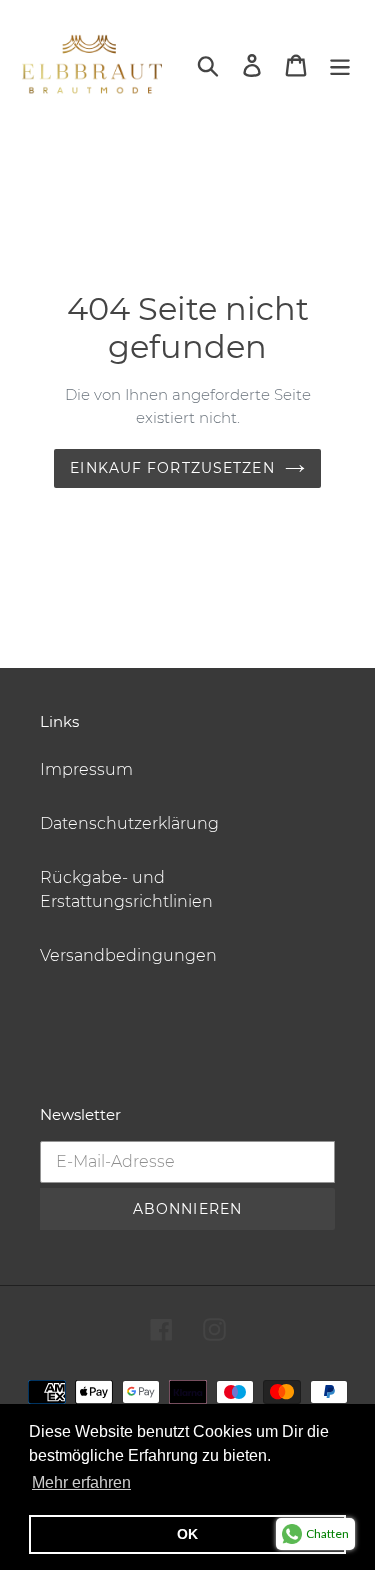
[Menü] (340, 64)
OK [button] (187, 1534)
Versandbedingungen (128, 955)
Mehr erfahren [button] (81, 1482)
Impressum (86, 769)
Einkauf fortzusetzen (172, 468)
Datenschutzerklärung (129, 823)
